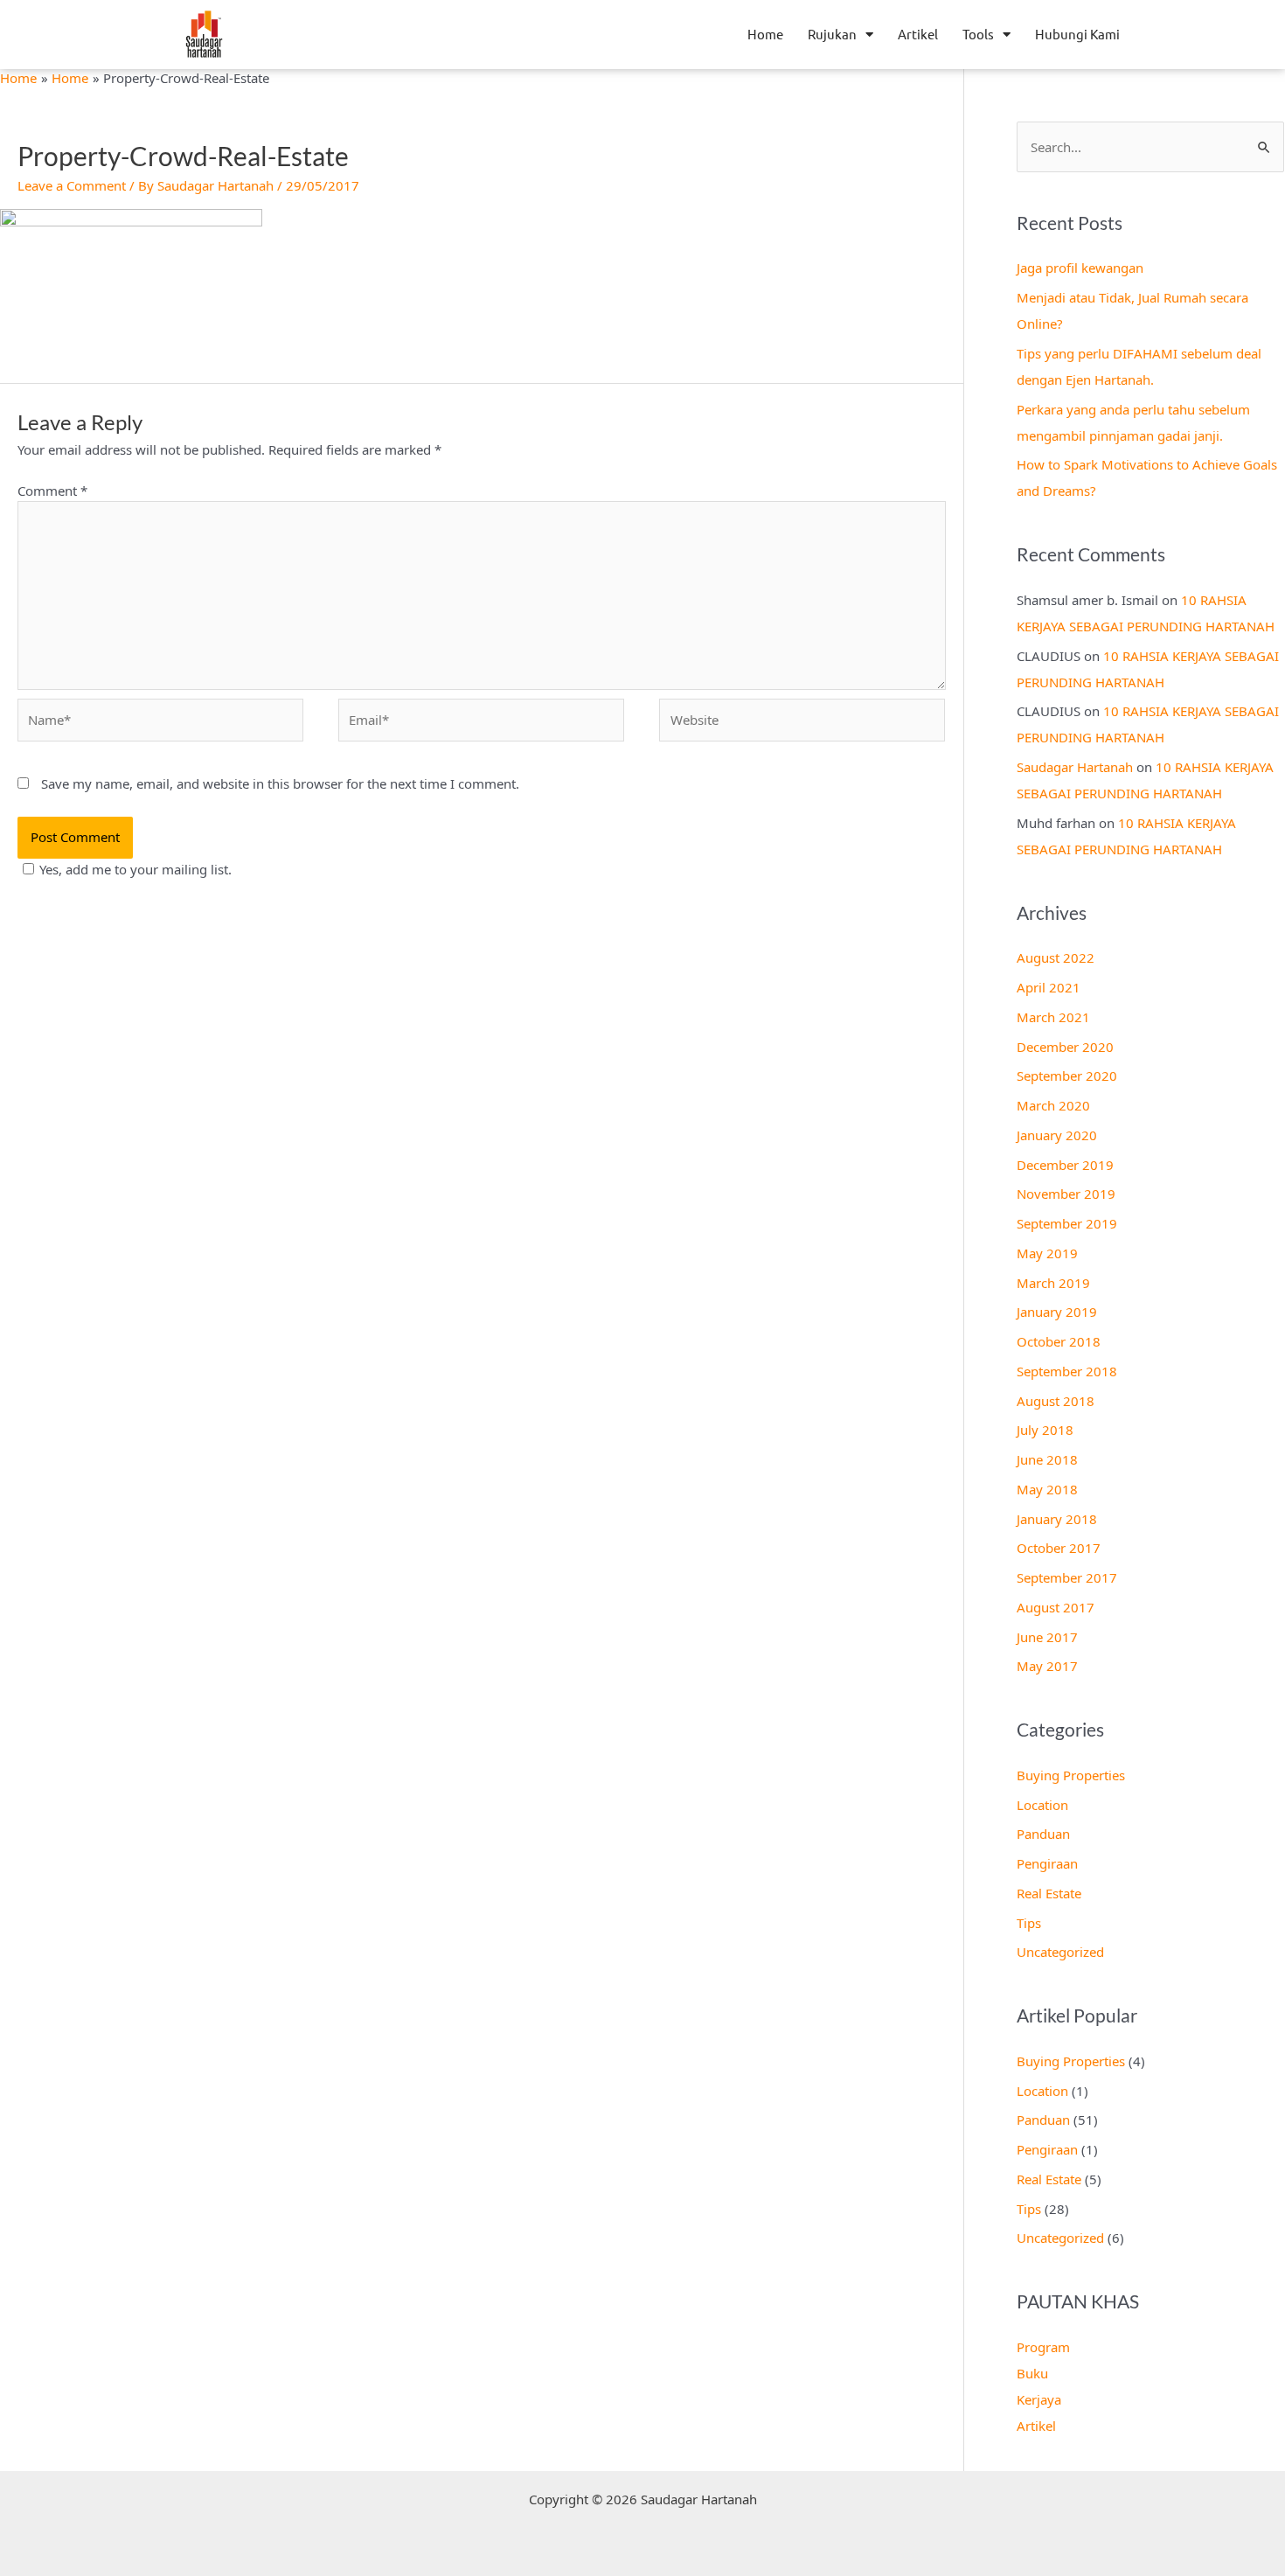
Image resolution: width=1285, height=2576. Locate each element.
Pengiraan (1047, 1863)
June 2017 (1047, 1637)
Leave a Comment (72, 185)
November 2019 (1066, 1194)
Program (1043, 2347)
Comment (52, 491)
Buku (1032, 2373)
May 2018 (1047, 1489)
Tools (978, 34)
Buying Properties (1071, 1775)
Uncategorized (1060, 1952)
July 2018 (1045, 1430)
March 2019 (1053, 1283)
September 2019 (1067, 1223)
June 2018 (1047, 1459)
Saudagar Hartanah (1075, 767)
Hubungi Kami (1077, 34)
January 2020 (1057, 1135)
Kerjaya (1039, 2399)
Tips (1029, 1923)
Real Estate (1049, 1893)
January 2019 (1057, 1312)
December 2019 (1065, 1165)
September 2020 (1067, 1076)
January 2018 (1057, 1519)
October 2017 (1059, 1548)
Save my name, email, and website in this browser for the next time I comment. (280, 783)
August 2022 (1056, 957)
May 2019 (1047, 1253)
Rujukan (832, 34)
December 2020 (1065, 1047)
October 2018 (1059, 1341)
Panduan (1043, 1834)
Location (1042, 1805)
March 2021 (1053, 1017)
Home (765, 34)
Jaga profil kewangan (1080, 268)
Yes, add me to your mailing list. (135, 869)
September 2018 (1067, 1371)
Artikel (918, 34)
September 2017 (1067, 1577)
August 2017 (1056, 1607)
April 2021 (1049, 987)
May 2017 (1047, 1666)
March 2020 (1053, 1105)
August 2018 (1056, 1401)
